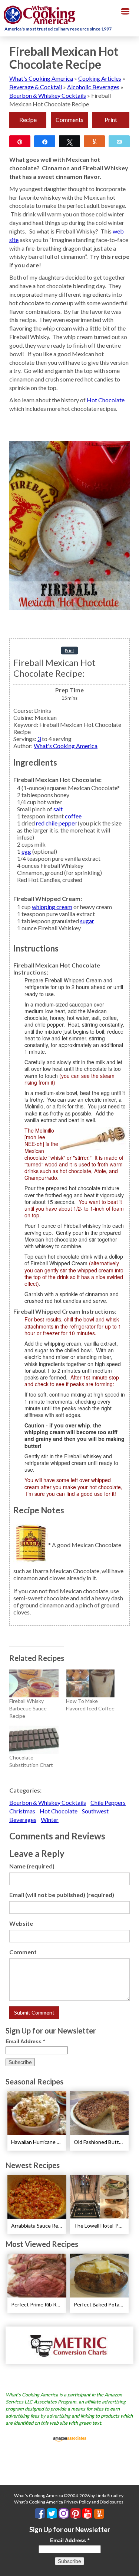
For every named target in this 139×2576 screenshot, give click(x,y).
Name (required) (32, 1866)
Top (131, 2566)
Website (21, 1923)
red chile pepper (56, 823)
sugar (87, 921)
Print (111, 120)
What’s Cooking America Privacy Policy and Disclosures (69, 2502)
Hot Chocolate (106, 400)
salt (58, 809)
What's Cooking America (41, 78)
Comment (23, 1952)
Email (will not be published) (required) (62, 1895)
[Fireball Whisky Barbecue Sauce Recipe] (34, 1684)
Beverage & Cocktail (36, 87)
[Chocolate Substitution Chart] (34, 1740)
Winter (50, 1820)
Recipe (28, 120)
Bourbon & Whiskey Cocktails (48, 95)
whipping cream (52, 907)
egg (26, 851)
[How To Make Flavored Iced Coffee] (91, 1684)
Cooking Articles (100, 78)
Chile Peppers (108, 1802)
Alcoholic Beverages (93, 87)
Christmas (22, 1811)
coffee (73, 816)
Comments (69, 120)
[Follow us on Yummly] (99, 2514)
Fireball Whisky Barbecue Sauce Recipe (28, 1708)
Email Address (25, 2041)
